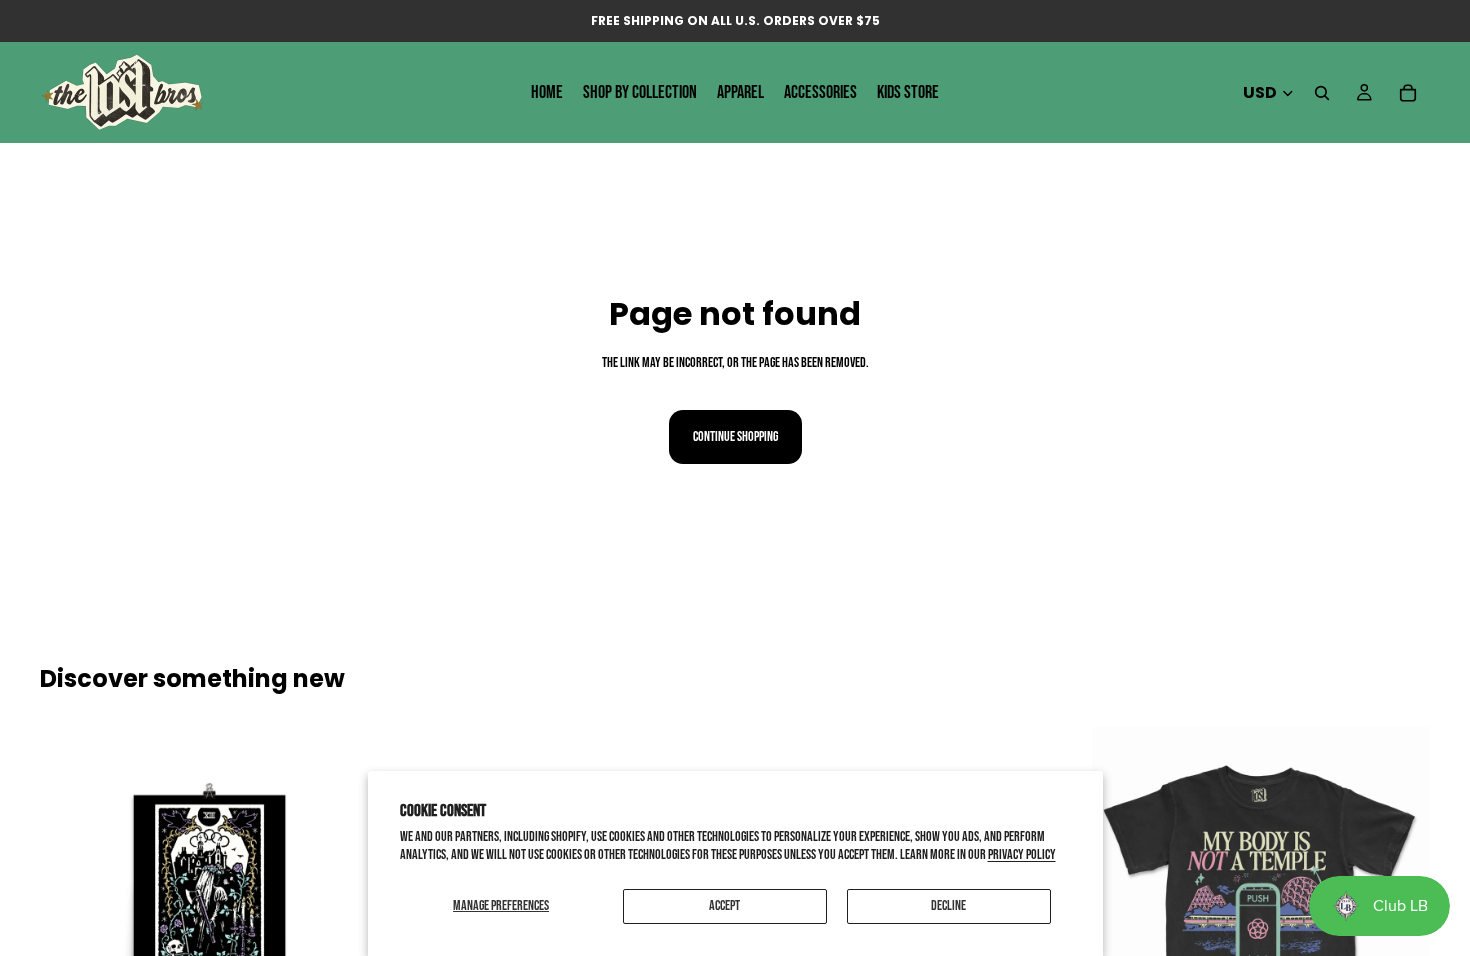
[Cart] (1408, 93)
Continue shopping (735, 436)
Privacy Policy (1022, 854)
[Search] (1322, 93)
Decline (948, 905)
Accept (724, 905)
